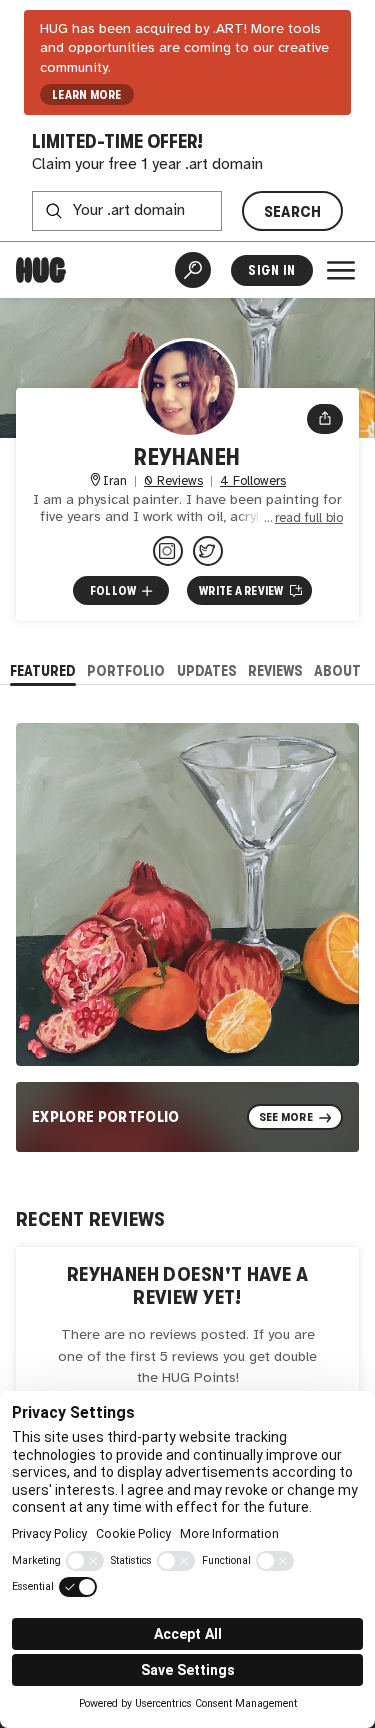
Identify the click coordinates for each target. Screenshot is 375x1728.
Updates (207, 670)
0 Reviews (173, 481)
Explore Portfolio (106, 1116)
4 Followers (253, 481)
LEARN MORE (86, 95)
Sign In (271, 270)
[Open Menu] (341, 270)
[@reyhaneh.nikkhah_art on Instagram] (168, 551)
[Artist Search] (193, 270)
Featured (43, 670)
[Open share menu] (325, 419)
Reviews (275, 670)
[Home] (41, 270)
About (337, 670)
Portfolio (126, 670)
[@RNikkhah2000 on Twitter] (208, 551)
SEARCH (293, 211)
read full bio (309, 518)
